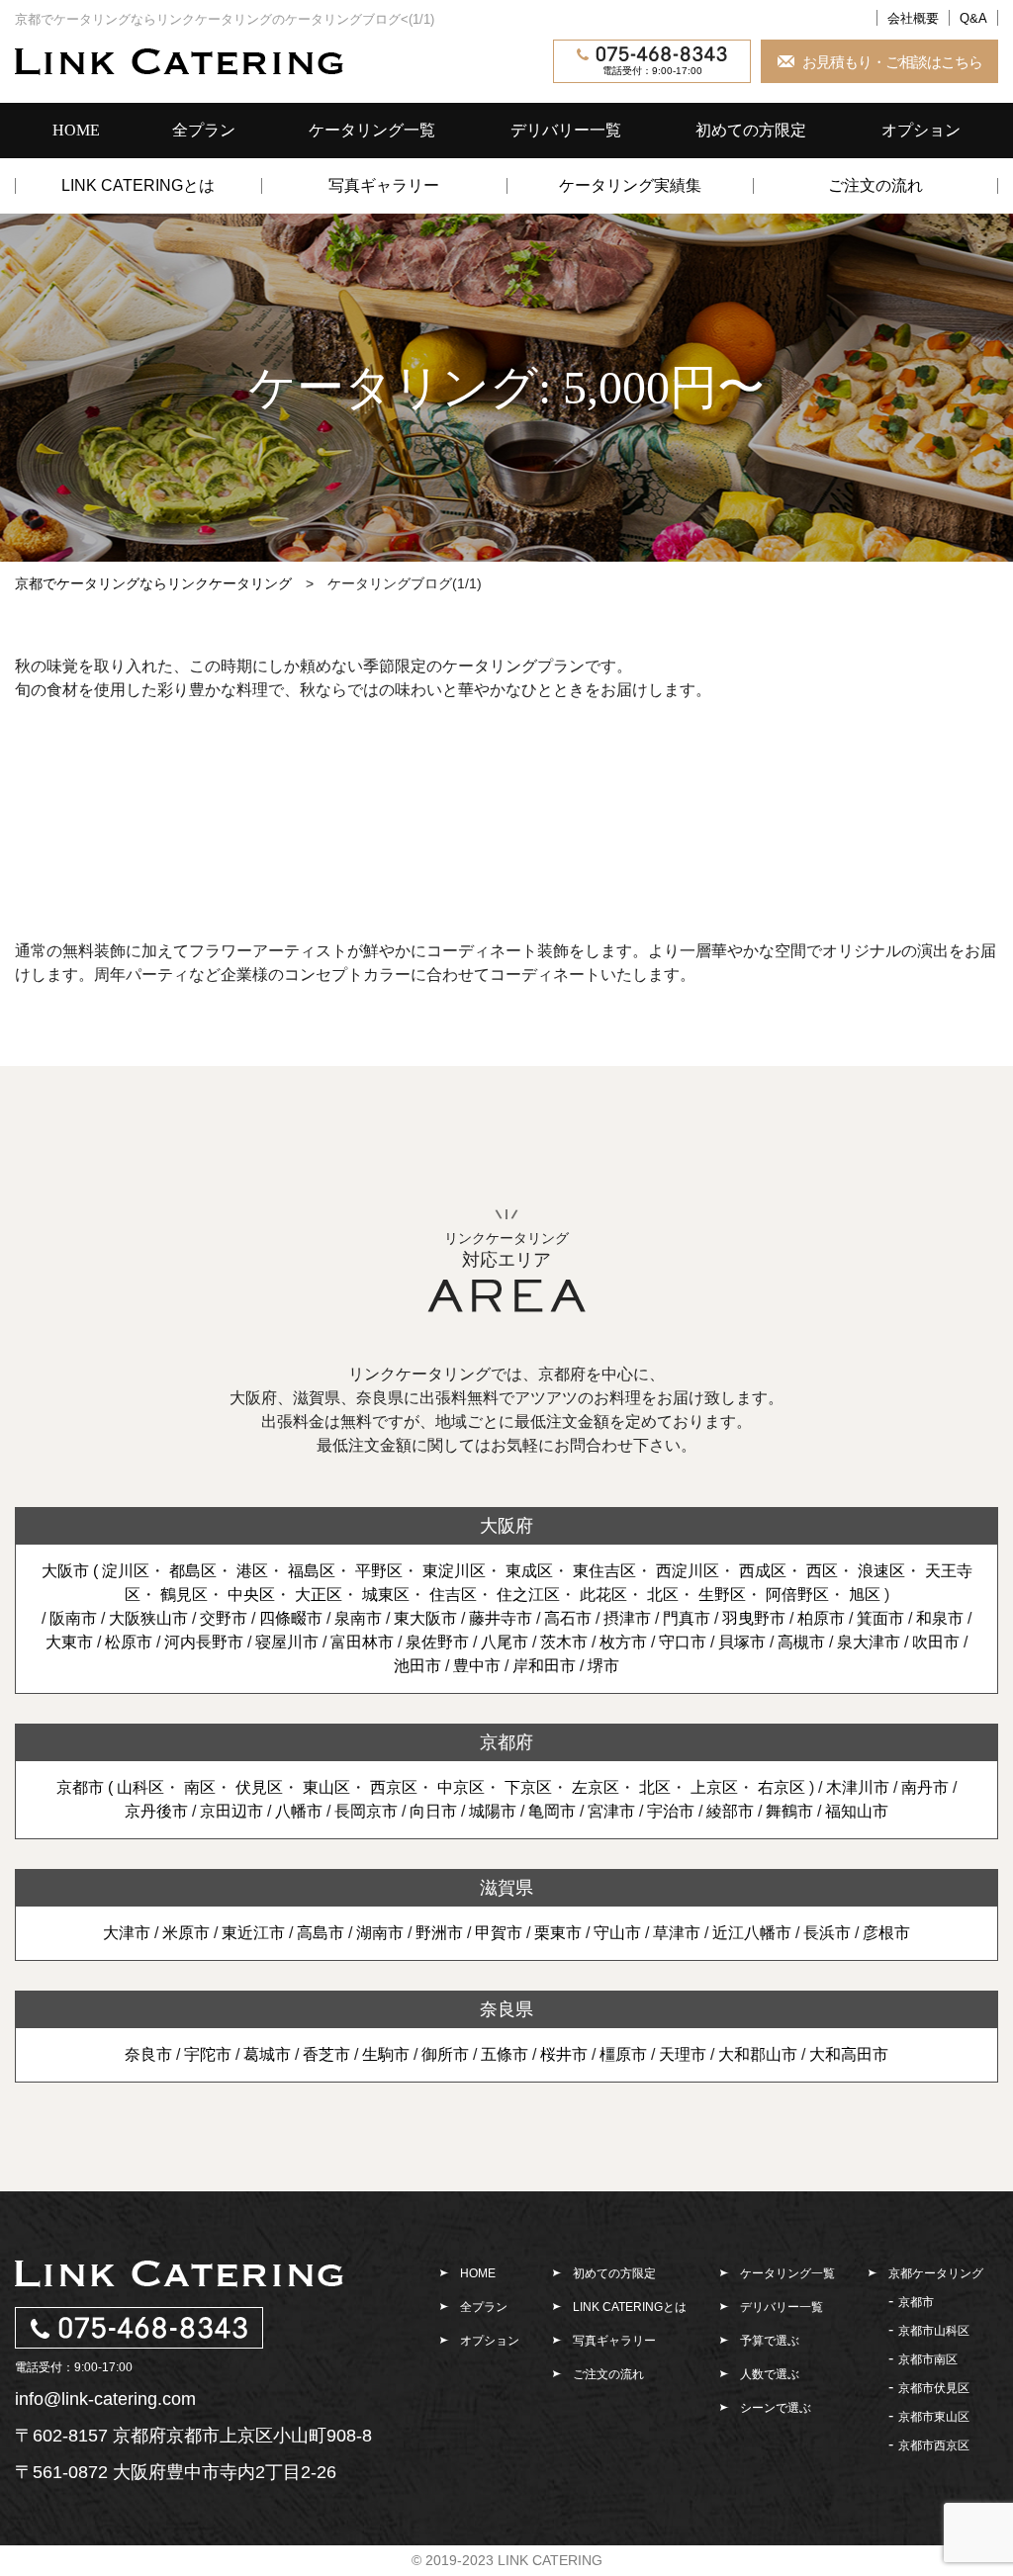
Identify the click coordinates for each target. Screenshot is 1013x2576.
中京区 (461, 1787)
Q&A (973, 18)
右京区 (782, 1787)
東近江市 (253, 1933)
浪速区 (881, 1571)
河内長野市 (204, 1642)
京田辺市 (231, 1811)
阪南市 (73, 1618)
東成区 (529, 1571)
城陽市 (493, 1811)
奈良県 (506, 2009)
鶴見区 (184, 1595)
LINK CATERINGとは (138, 186)
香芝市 (326, 2054)
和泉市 (940, 1618)
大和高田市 (849, 2054)
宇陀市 (208, 2054)
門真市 (687, 1618)
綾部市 (730, 1811)
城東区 (386, 1595)
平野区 (379, 1571)
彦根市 (886, 1933)
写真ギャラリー (384, 186)
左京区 (596, 1787)
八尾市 (505, 1642)
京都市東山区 (934, 2417)
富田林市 (362, 1642)
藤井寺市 (501, 1618)
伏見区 (259, 1787)
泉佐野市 (437, 1642)
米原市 (186, 1933)
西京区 (394, 1787)
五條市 (505, 2054)
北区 (663, 1595)
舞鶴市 (789, 1811)
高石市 (568, 1618)
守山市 (617, 1933)
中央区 (251, 1595)
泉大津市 (869, 1642)
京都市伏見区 (934, 2388)
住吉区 (453, 1595)
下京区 (528, 1787)
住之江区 (528, 1595)
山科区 (140, 1787)
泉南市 (358, 1618)
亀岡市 (552, 1811)
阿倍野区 (797, 1595)
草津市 (677, 1933)
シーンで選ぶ (776, 2408)
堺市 (603, 1666)
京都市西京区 (934, 2445)
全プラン (204, 130)
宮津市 (611, 1811)
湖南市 (380, 1933)
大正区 (319, 1595)
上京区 (714, 1787)
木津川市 (858, 1787)
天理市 (683, 2054)
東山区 (326, 1787)
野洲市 (439, 1933)
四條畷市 (291, 1618)
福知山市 (857, 1811)
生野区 (722, 1595)
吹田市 (936, 1642)
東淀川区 (454, 1571)
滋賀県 (506, 1888)
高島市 (321, 1933)
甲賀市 (499, 1933)
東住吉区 (604, 1571)
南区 (200, 1787)
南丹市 (925, 1787)
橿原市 (623, 2054)
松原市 (129, 1642)
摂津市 (627, 1618)
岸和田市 (544, 1666)
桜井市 (564, 2054)
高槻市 (801, 1642)
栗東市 (558, 1933)
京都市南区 (928, 2359)
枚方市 (623, 1642)
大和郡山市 (758, 2054)
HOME (76, 130)
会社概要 (913, 18)
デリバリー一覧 (566, 130)
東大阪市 (425, 1618)
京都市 (916, 2302)
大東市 (69, 1642)
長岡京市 (366, 1811)
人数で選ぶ (770, 2374)
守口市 (683, 1642)
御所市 (445, 2054)
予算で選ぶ (770, 2341)
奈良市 (148, 2054)
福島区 (312, 1571)
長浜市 (827, 1933)
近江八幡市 (752, 1933)
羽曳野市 (754, 1618)
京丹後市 (156, 1811)
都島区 (193, 1571)
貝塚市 (742, 1642)
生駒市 (386, 2054)
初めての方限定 (751, 130)
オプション (921, 130)
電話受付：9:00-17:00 (652, 71)
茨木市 (564, 1642)
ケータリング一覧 (372, 130)
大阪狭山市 (148, 1618)
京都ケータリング (936, 2273)
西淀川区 (688, 1571)
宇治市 (671, 1811)
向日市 (433, 1811)
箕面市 (880, 1618)
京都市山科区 (934, 2331)
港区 (252, 1571)
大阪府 (506, 1526)
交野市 (224, 1618)
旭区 (865, 1595)
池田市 (417, 1666)
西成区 (763, 1571)
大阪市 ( (72, 1571)
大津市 (127, 1933)
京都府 (506, 1742)
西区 (822, 1571)
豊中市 (477, 1666)
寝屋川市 (287, 1642)
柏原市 (821, 1618)
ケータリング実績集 (630, 186)
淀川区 (126, 1571)
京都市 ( (87, 1787)
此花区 (603, 1595)
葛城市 (267, 2054)
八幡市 (299, 1811)
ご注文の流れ (875, 186)
